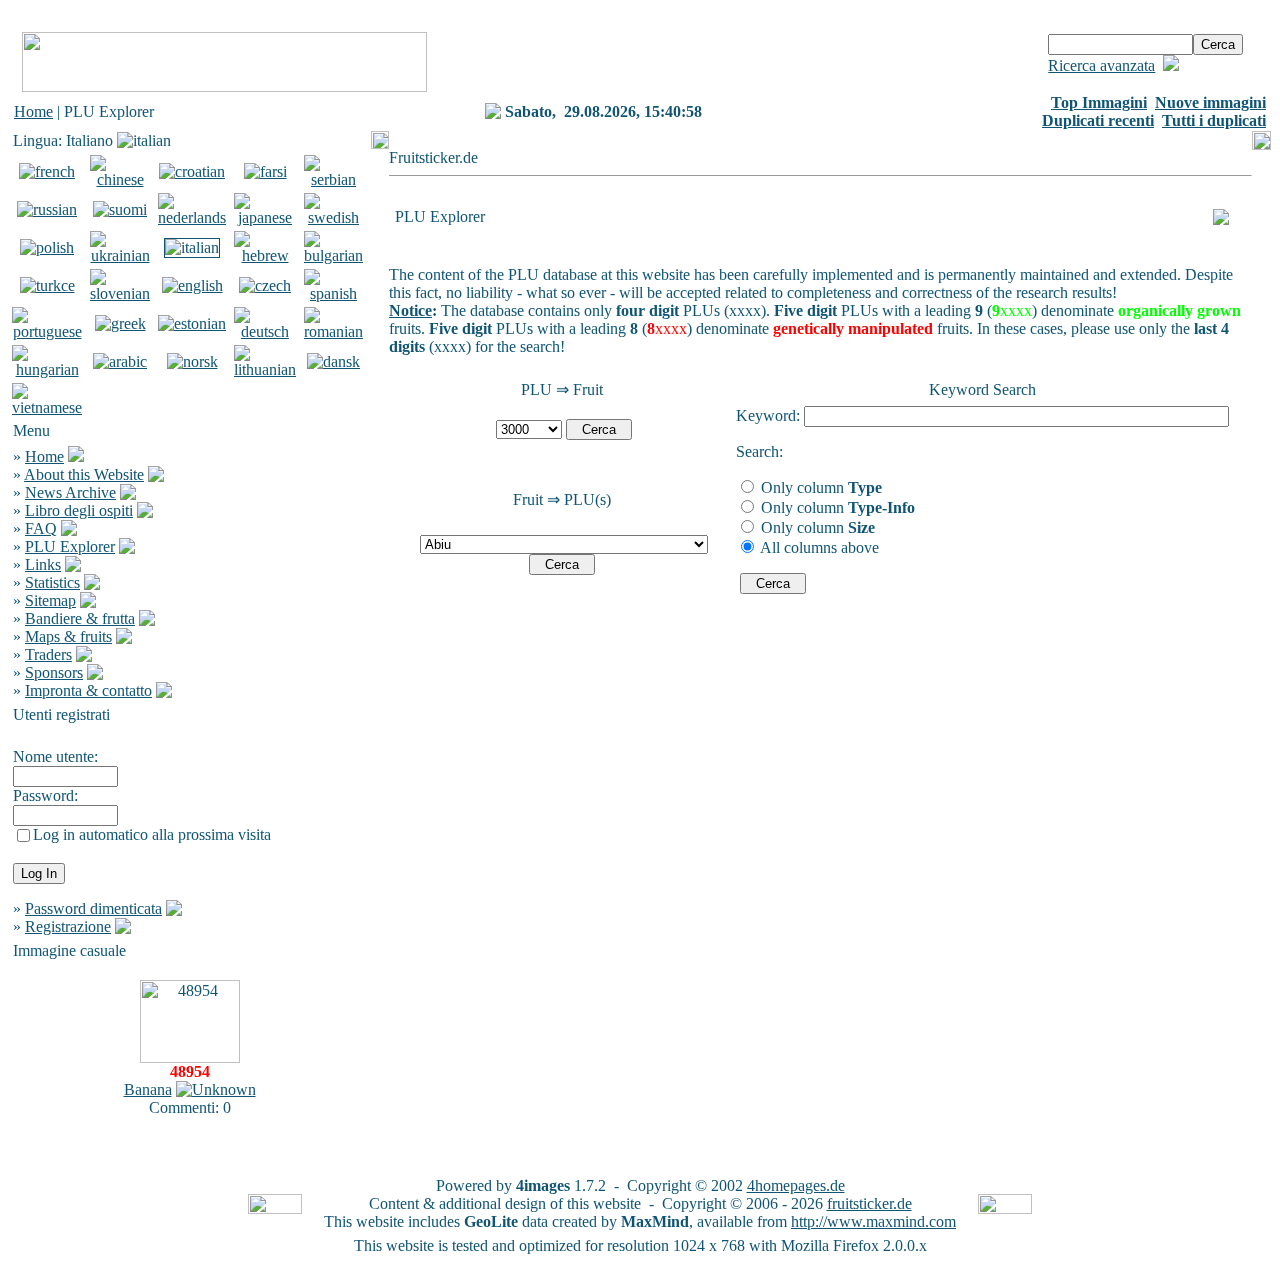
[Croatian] (192, 171)
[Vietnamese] (47, 407)
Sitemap (50, 600)
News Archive (70, 492)
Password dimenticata (93, 908)
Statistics (52, 582)
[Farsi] (265, 171)
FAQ (41, 528)
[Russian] (47, 209)
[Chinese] (120, 179)
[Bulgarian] (333, 255)
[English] (192, 285)
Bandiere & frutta (80, 618)
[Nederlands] (192, 217)
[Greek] (120, 323)
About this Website (84, 474)
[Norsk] (192, 361)
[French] (47, 171)
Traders (48, 654)
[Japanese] (265, 217)
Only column (819, 487)
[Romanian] (333, 331)
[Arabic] (120, 361)
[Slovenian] (120, 293)
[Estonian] (192, 323)
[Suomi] (120, 209)
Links (43, 564)
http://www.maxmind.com (873, 1221)
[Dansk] (333, 361)
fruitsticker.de (869, 1203)
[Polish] (47, 247)
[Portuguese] (47, 331)
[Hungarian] (47, 369)
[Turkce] (47, 285)
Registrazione (68, 926)
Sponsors (54, 672)
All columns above (818, 547)
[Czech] (265, 285)
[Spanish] (333, 293)
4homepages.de (796, 1185)
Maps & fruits (68, 636)
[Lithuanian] (265, 369)
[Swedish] (333, 217)
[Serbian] (333, 179)
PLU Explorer (70, 546)
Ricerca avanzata (1101, 65)
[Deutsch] (265, 331)
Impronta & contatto (88, 690)
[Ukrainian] (120, 255)
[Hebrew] (265, 255)
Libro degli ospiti (79, 510)
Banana (148, 1089)
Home (33, 111)
